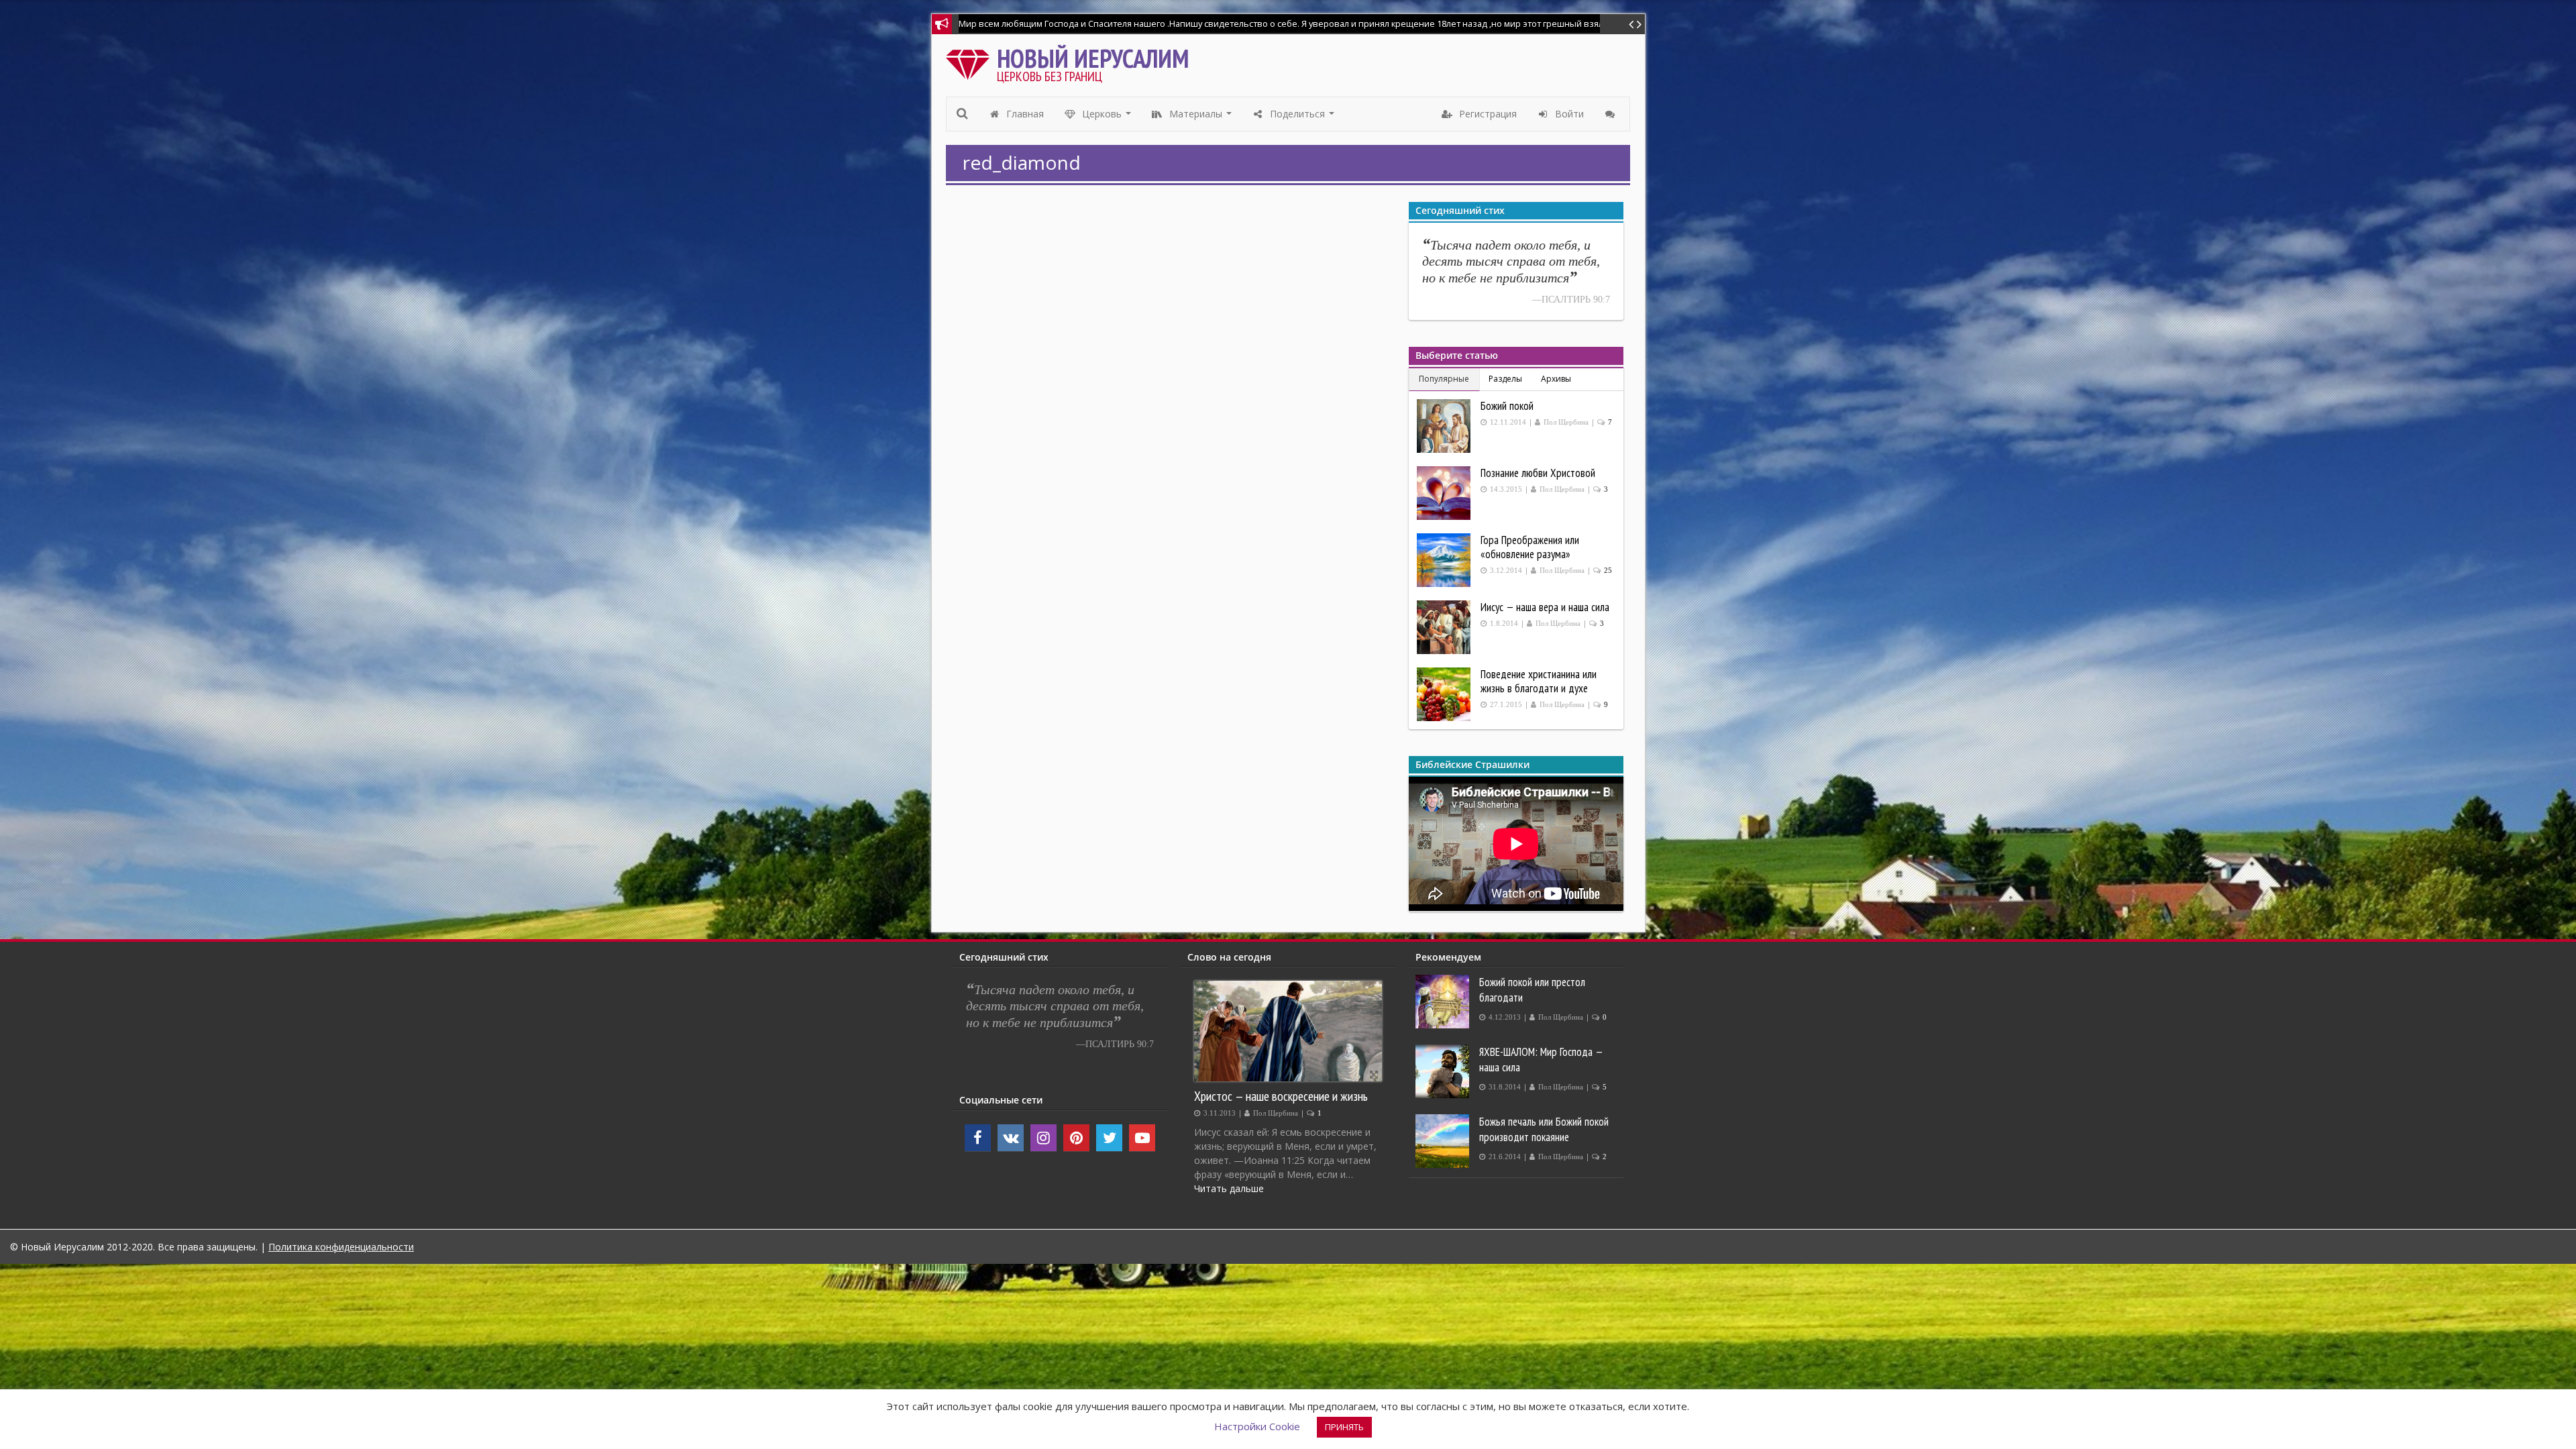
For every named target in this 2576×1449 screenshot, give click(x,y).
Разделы (1505, 379)
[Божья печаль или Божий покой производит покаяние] (1444, 1141)
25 (1608, 571)
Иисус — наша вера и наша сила (1545, 607)
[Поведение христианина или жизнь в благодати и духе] (1445, 694)
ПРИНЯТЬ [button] (1344, 1427)
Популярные (1444, 379)
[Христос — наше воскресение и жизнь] (1288, 1031)
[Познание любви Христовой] (1445, 493)
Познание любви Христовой (1538, 473)
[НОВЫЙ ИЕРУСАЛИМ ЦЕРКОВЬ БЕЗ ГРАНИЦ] (971, 61)
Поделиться (1302, 117)
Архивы (1556, 379)
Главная (1024, 114)
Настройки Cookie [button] (1257, 1426)
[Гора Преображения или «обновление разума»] (1445, 560)
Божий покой (1507, 406)
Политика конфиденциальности (341, 1247)
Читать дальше (1229, 1188)
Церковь (1107, 117)
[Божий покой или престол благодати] (1444, 1002)
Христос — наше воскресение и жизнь (1281, 1096)
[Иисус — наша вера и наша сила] (1445, 627)
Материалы (1201, 117)
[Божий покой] (1445, 426)
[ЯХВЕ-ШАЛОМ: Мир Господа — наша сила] (1444, 1071)
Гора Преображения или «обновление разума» (1530, 547)
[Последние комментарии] (1612, 114)
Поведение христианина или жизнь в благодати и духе (1539, 681)
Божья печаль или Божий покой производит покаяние (1544, 1129)
